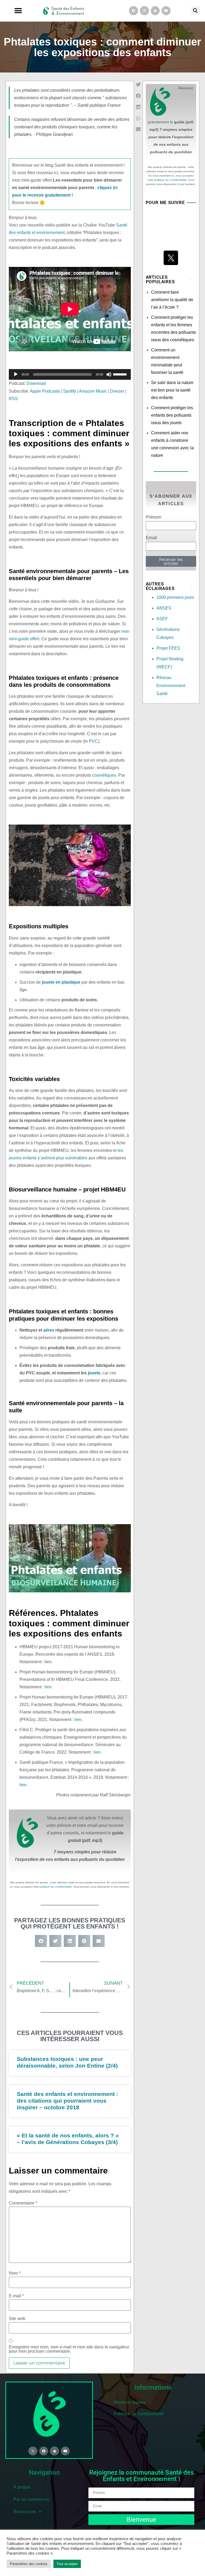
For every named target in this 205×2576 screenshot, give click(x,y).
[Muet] (109, 374)
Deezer (117, 391)
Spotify (70, 391)
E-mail (16, 2296)
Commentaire (23, 2203)
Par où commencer (31, 2499)
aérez (49, 1330)
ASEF (162, 619)
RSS (13, 399)
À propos (22, 2487)
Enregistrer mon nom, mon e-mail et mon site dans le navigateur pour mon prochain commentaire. (69, 2349)
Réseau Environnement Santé (171, 686)
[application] (70, 374)
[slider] (121, 374)
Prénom (153, 517)
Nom (15, 2273)
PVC (93, 741)
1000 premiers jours (175, 597)
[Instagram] (144, 11)
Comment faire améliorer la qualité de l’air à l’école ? (172, 300)
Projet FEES (168, 648)
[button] (18, 11)
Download (36, 383)
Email (151, 538)
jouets (94, 1373)
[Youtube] (166, 11)
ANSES (164, 608)
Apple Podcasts (45, 391)
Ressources (25, 2512)
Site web (17, 2319)
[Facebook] (133, 11)
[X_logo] (171, 258)
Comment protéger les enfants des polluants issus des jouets (172, 415)
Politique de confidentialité (139, 2414)
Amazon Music (93, 391)
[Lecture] (16, 374)
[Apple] (155, 11)
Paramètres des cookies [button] (29, 2564)
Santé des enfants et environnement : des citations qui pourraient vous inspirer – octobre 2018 (68, 2101)
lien (48, 1687)
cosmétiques (104, 775)
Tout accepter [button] (67, 2564)
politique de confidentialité (56, 1887)
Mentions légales (130, 2402)
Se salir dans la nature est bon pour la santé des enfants (172, 390)
